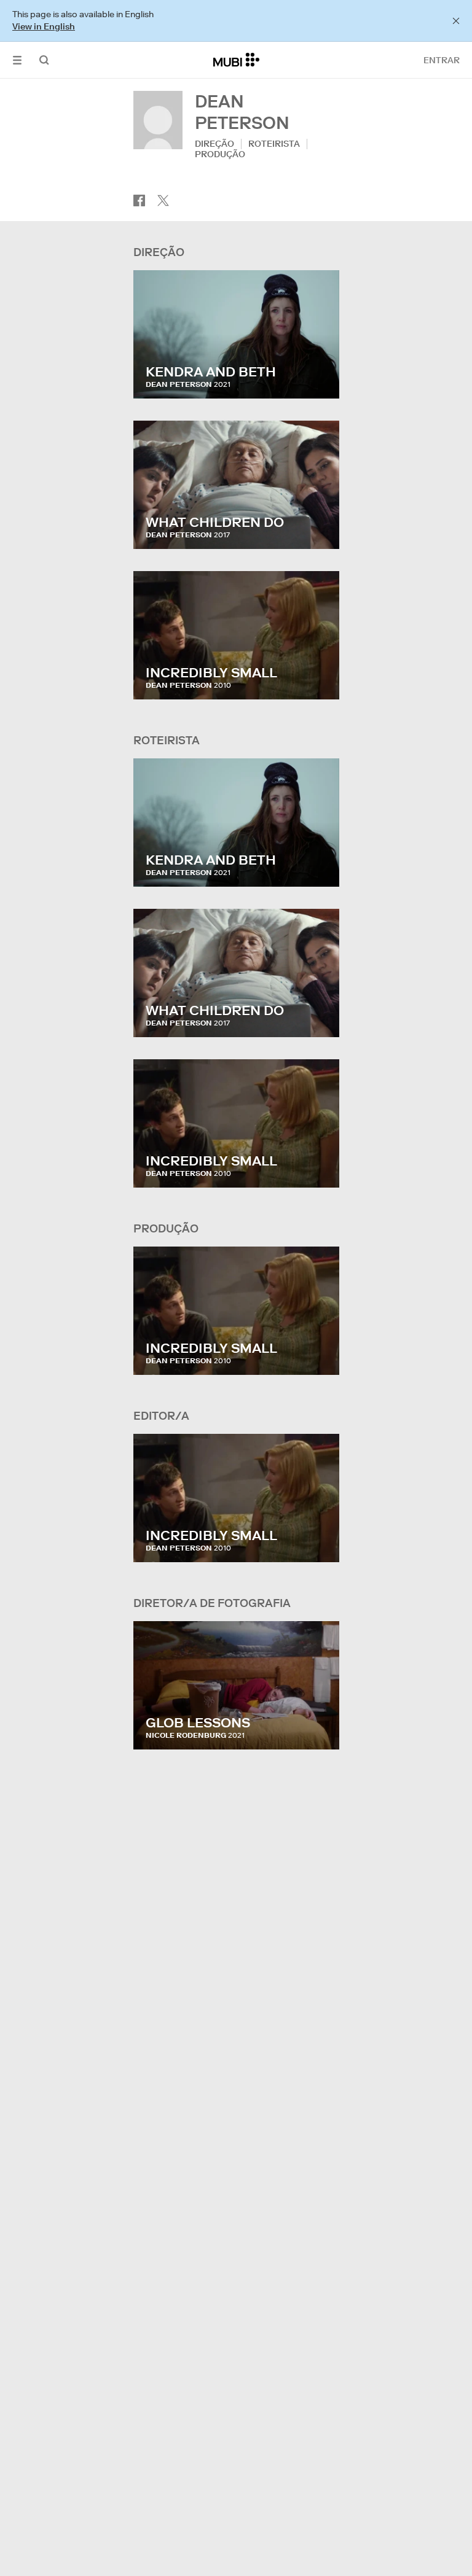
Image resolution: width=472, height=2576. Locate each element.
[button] (17, 60)
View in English (44, 26)
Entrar (442, 60)
